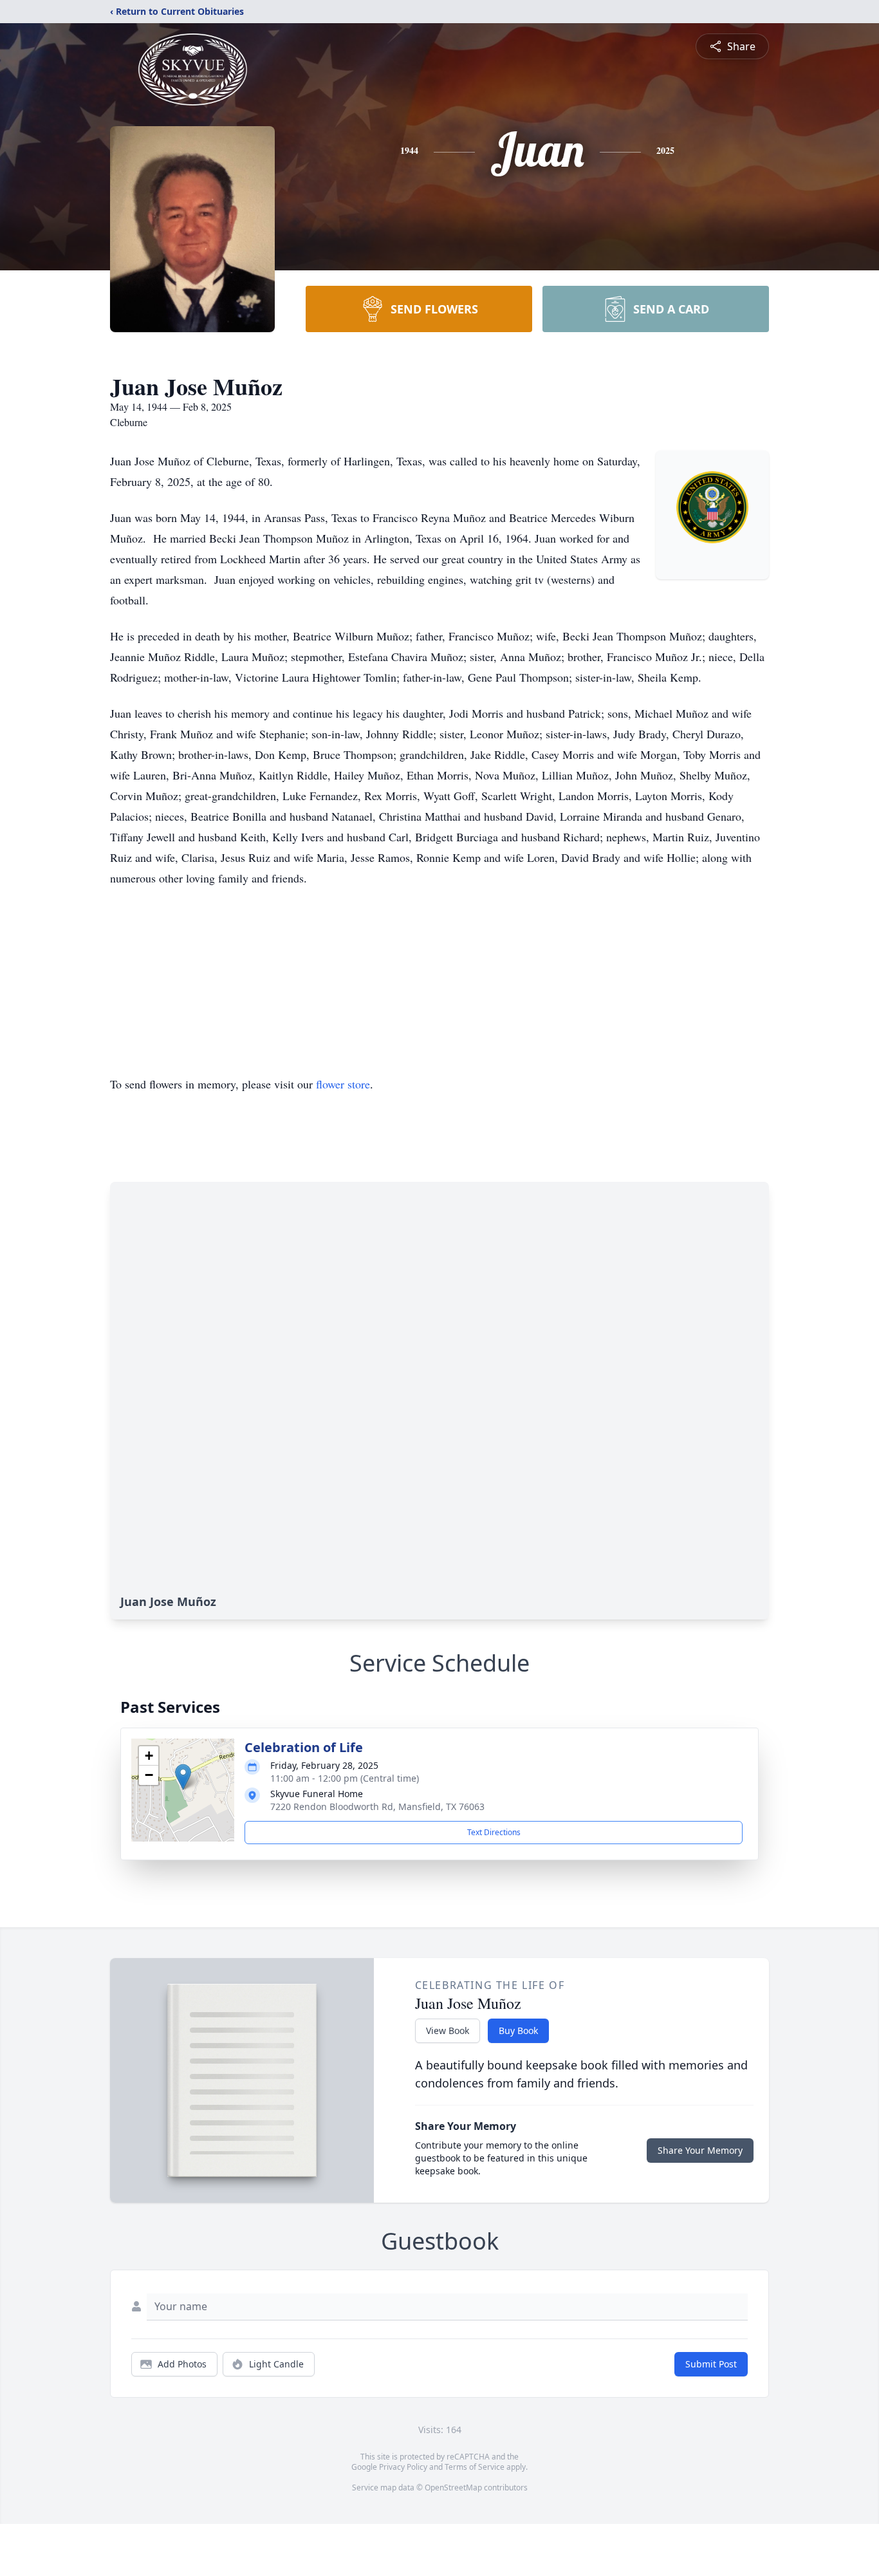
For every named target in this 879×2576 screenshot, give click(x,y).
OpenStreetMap (453, 2487)
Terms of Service (475, 2467)
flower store (343, 1084)
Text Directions (494, 1832)
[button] (183, 1777)
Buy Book (518, 2030)
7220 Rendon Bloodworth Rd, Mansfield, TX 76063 (377, 1806)
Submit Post (711, 2364)
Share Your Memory (700, 2150)
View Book (448, 2030)
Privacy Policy (403, 2467)
